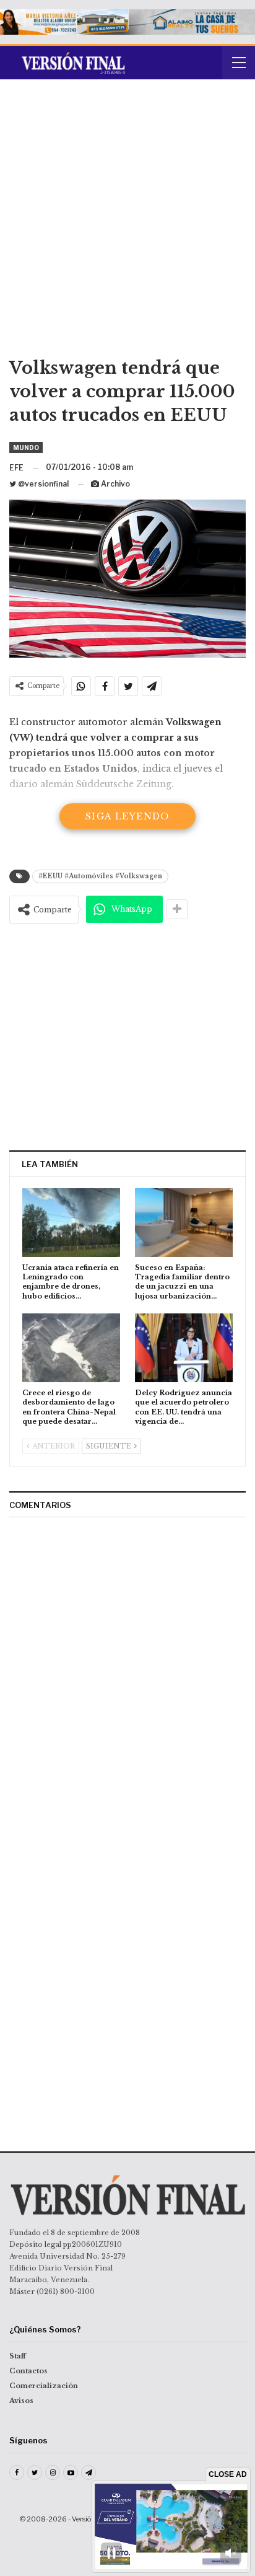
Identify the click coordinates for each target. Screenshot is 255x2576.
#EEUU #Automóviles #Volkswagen (100, 876)
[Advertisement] (127, 223)
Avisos (21, 2401)
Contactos (28, 2371)
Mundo (26, 448)
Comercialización (44, 2386)
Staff (18, 2356)
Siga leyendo (127, 816)
